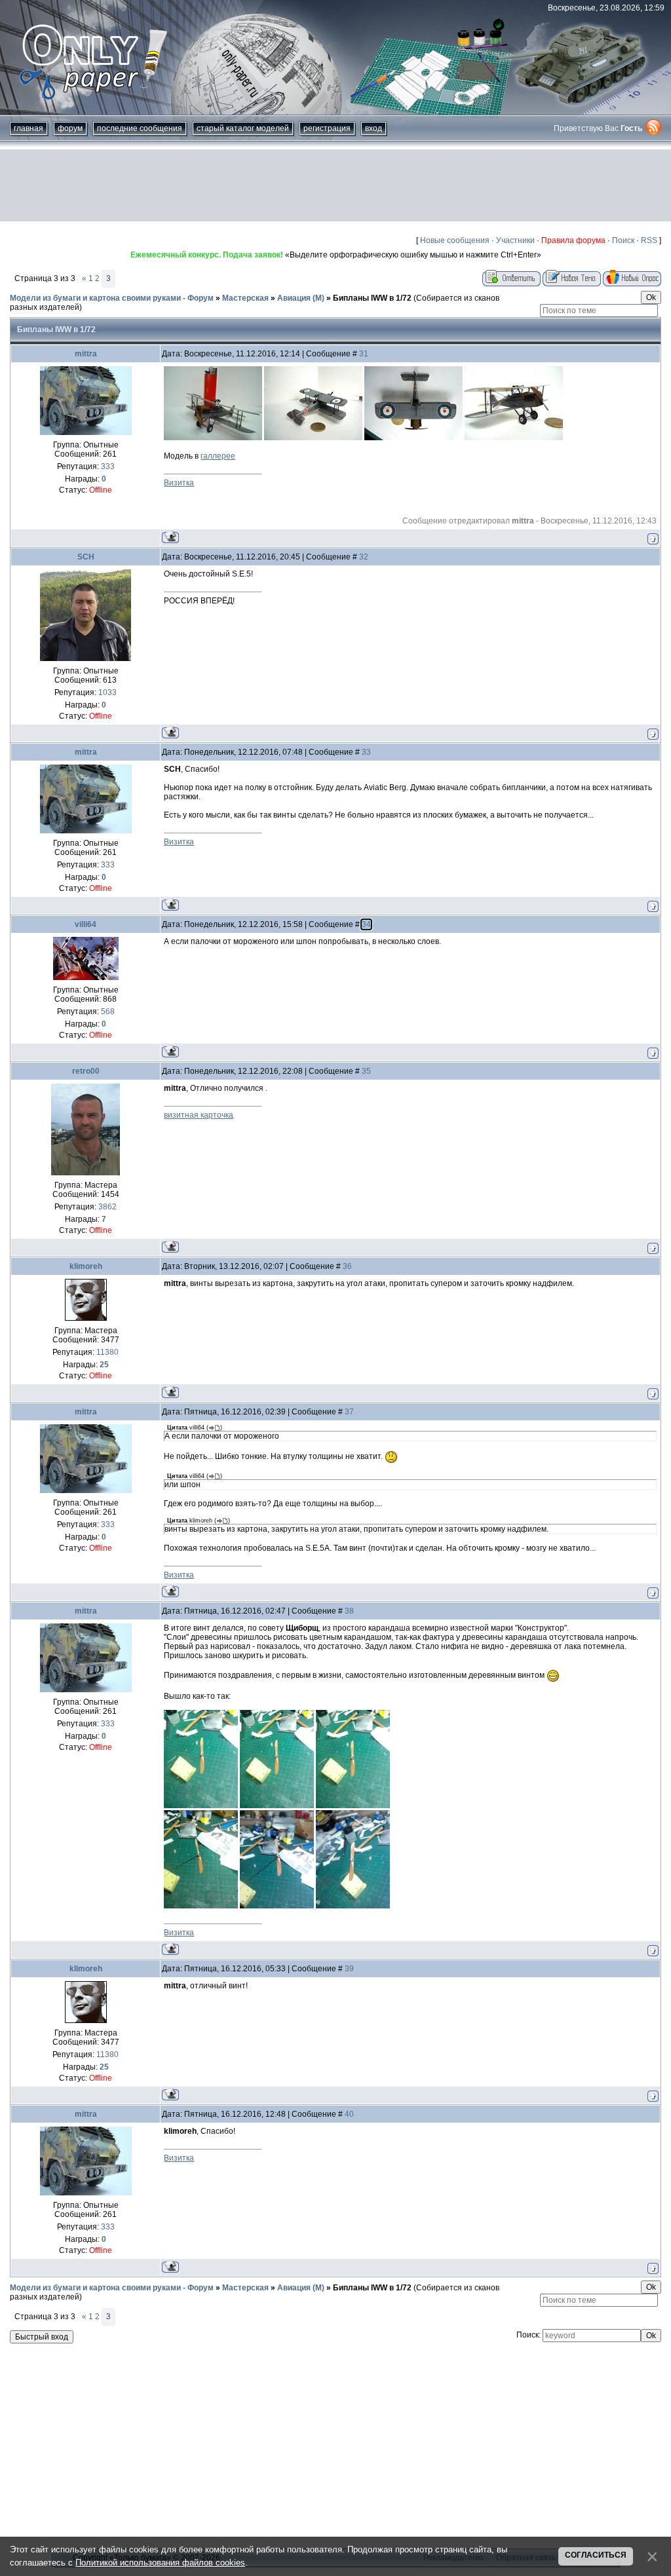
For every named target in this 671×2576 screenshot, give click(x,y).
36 (347, 1266)
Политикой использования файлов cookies (160, 2563)
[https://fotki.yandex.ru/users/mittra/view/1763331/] (514, 438)
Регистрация (327, 128)
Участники (515, 240)
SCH (86, 557)
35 (366, 1071)
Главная (29, 128)
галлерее (218, 456)
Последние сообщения (140, 128)
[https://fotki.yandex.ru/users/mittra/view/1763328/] (213, 438)
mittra (86, 354)
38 (349, 1611)
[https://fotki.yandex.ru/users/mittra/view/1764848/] (277, 1806)
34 (366, 924)
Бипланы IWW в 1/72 (372, 298)
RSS (649, 240)
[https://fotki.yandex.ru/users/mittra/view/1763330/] (413, 438)
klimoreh (86, 1266)
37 (349, 1412)
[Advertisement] (335, 185)
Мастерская (245, 298)
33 (366, 752)
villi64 (86, 924)
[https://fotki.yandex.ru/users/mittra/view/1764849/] (353, 1806)
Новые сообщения (455, 240)
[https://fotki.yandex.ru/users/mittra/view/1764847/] (201, 1806)
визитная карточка (199, 1115)
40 (349, 2114)
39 (349, 1969)
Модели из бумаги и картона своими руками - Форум (112, 298)
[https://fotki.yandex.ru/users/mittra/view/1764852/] (353, 1906)
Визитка (179, 483)
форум (70, 128)
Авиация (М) (301, 298)
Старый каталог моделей (243, 128)
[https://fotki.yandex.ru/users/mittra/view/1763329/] (313, 438)
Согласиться (596, 2555)
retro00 (86, 1071)
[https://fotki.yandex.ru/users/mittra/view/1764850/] (201, 1906)
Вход (374, 128)
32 (364, 557)
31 (364, 354)
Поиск (623, 240)
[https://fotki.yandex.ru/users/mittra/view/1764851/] (277, 1906)
